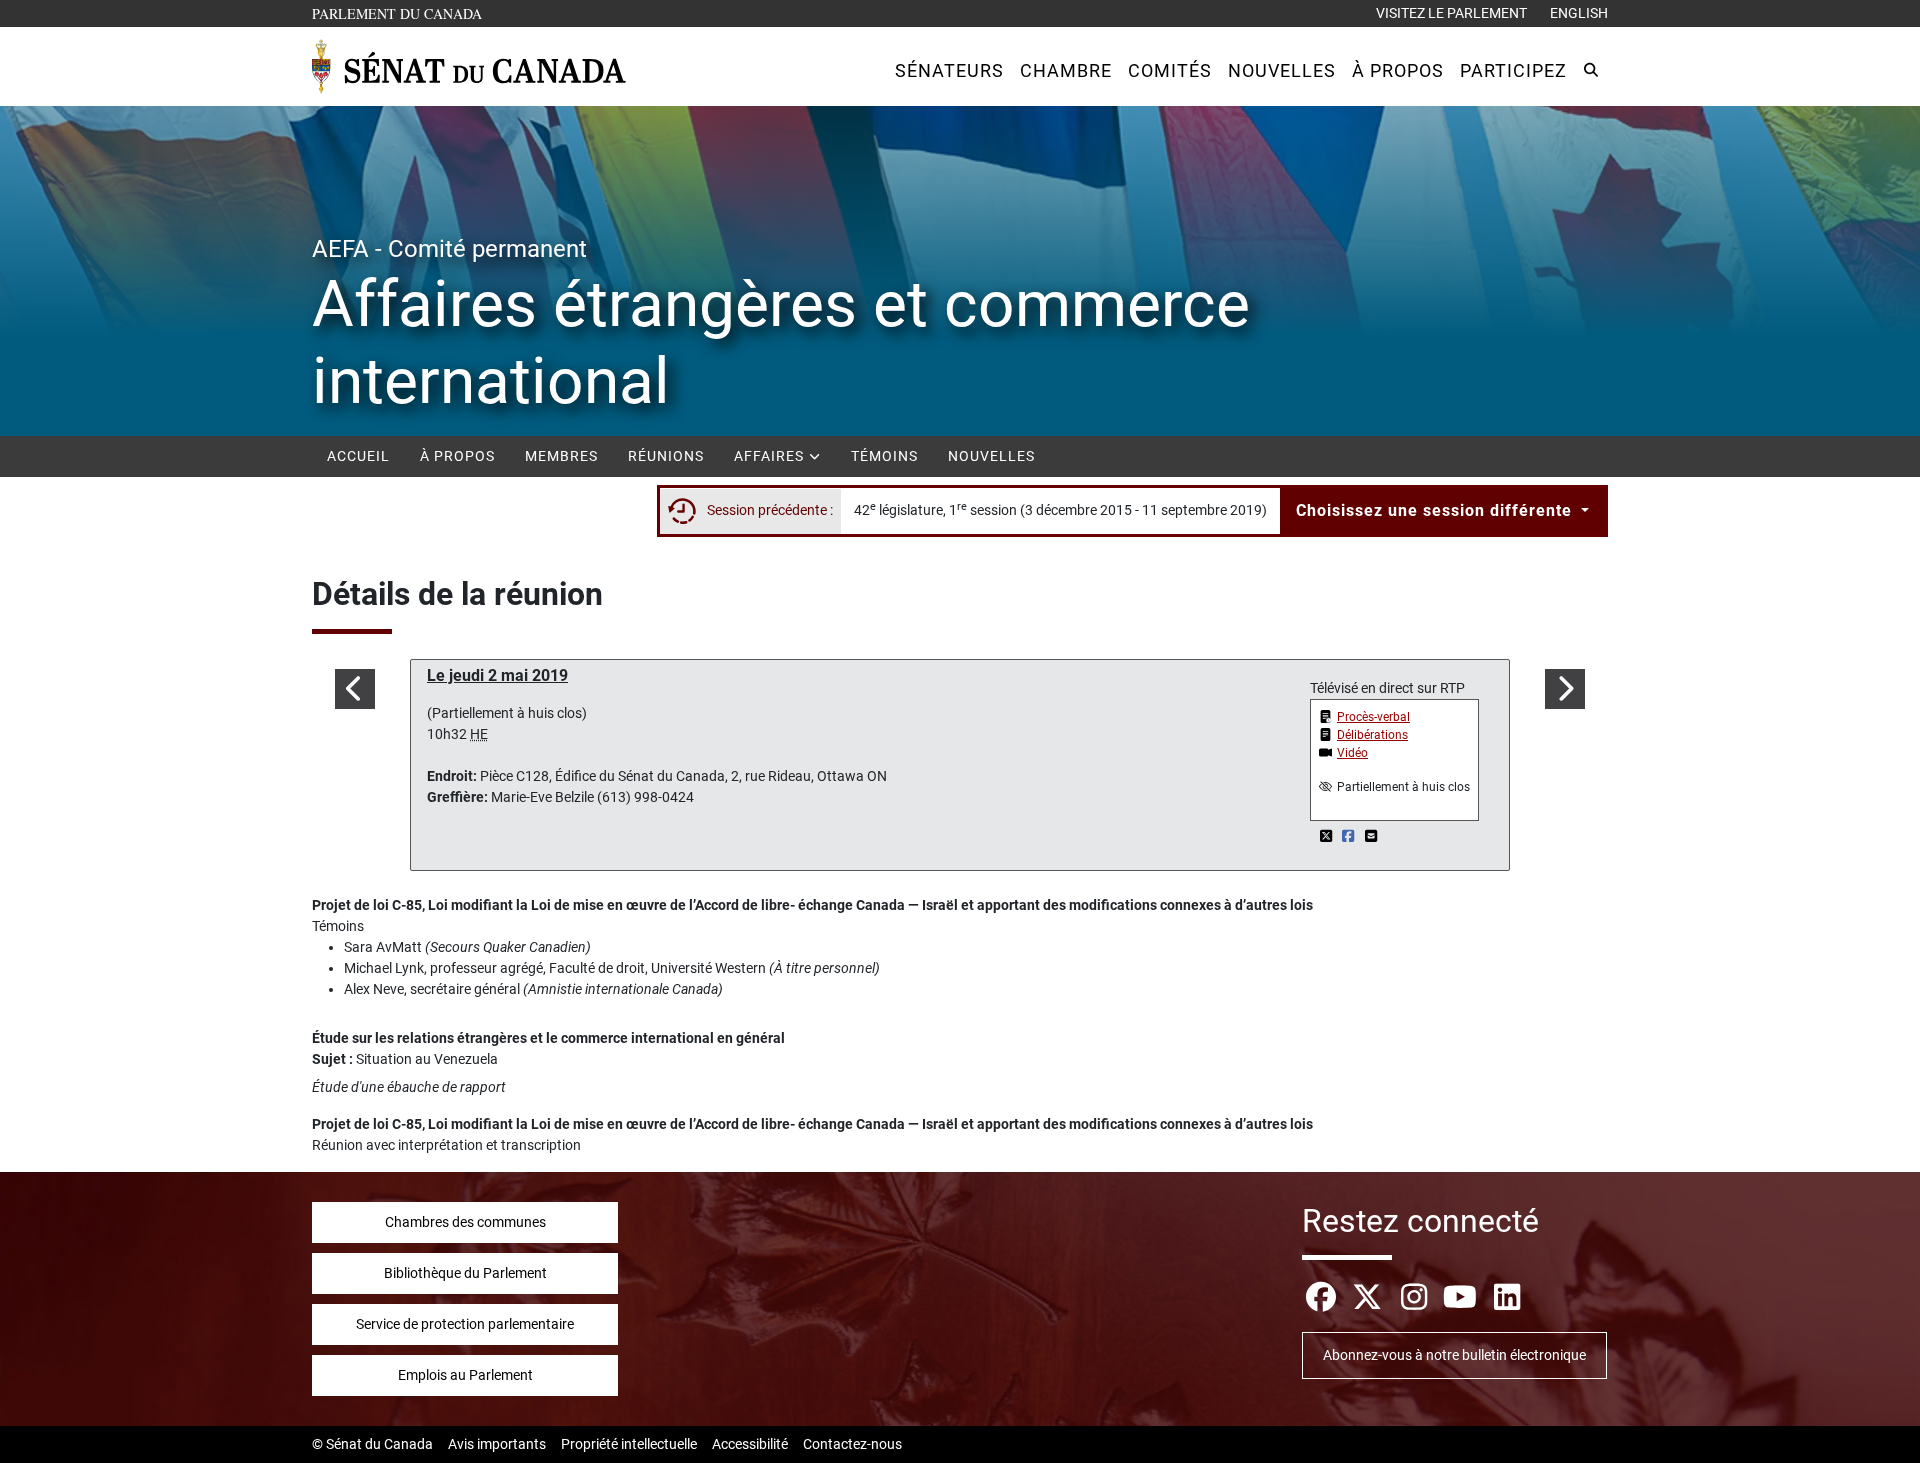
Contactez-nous (852, 1444)
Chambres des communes (465, 1222)
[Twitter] (1327, 836)
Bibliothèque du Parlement (465, 1273)
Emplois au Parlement (465, 1375)
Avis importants (497, 1444)
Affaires (771, 456)
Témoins (884, 456)
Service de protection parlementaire (465, 1324)
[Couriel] (1371, 836)
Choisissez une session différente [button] (1436, 510)
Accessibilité (750, 1444)
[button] (949, 70)
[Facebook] (1350, 836)
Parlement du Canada (401, 13)
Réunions (666, 456)
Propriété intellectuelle (629, 1444)
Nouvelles (991, 456)
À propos (457, 456)
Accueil (358, 456)
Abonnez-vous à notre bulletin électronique (1454, 1355)
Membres (561, 456)
